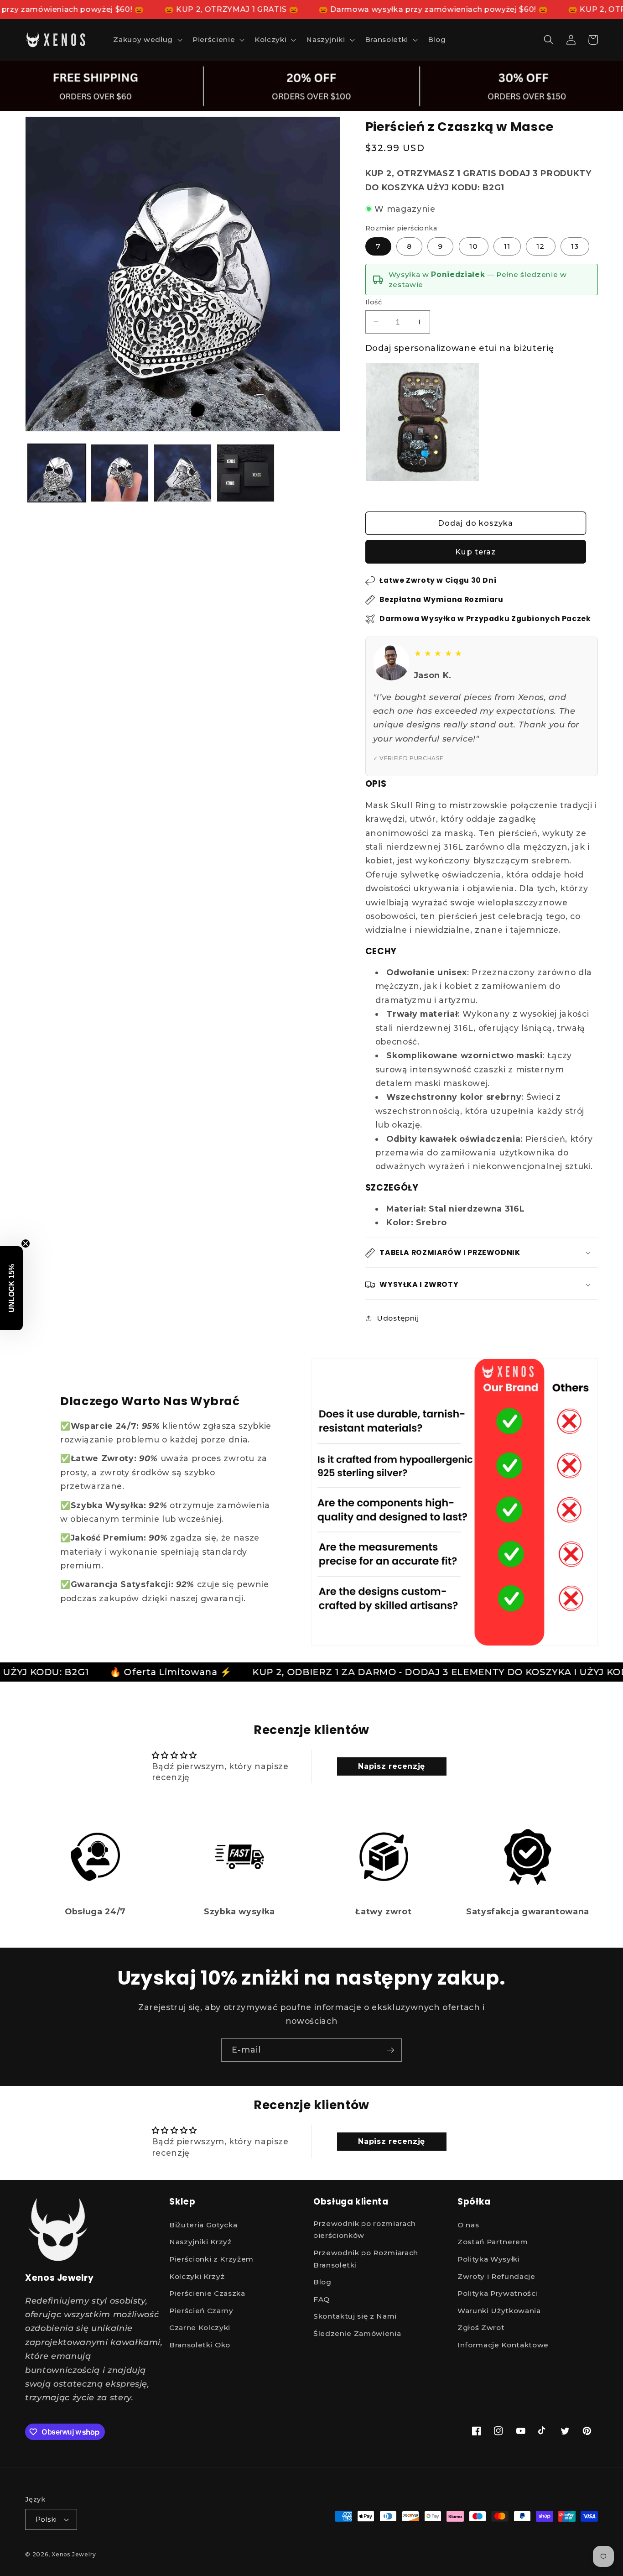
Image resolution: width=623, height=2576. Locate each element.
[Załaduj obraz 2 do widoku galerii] (120, 473)
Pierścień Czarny (201, 2311)
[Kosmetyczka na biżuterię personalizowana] (423, 422)
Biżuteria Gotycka (203, 2225)
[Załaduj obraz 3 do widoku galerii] (183, 473)
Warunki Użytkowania (499, 2311)
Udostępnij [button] (398, 1318)
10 (474, 246)
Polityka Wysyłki (489, 2259)
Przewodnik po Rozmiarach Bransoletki (366, 2259)
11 (507, 246)
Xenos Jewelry (74, 2554)
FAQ (322, 2299)
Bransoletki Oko (200, 2345)
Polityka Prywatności (498, 2293)
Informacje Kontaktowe (503, 2345)
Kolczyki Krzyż (197, 2276)
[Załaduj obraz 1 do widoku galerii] (57, 473)
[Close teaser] (26, 1244)
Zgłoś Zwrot (481, 2328)
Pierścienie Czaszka (207, 2293)
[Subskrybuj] (390, 2050)
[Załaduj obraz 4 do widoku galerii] (246, 473)
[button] (147, 40)
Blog (322, 2282)
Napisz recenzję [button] (392, 1766)
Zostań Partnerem (493, 2242)
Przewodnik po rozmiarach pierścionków (365, 2230)
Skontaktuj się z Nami (355, 2317)
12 (540, 246)
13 (575, 246)
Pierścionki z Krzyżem (211, 2259)
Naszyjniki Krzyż (200, 2242)
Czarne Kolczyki (200, 2328)
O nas (468, 2225)
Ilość (374, 302)
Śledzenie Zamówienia (357, 2333)
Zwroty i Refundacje (496, 2276)
